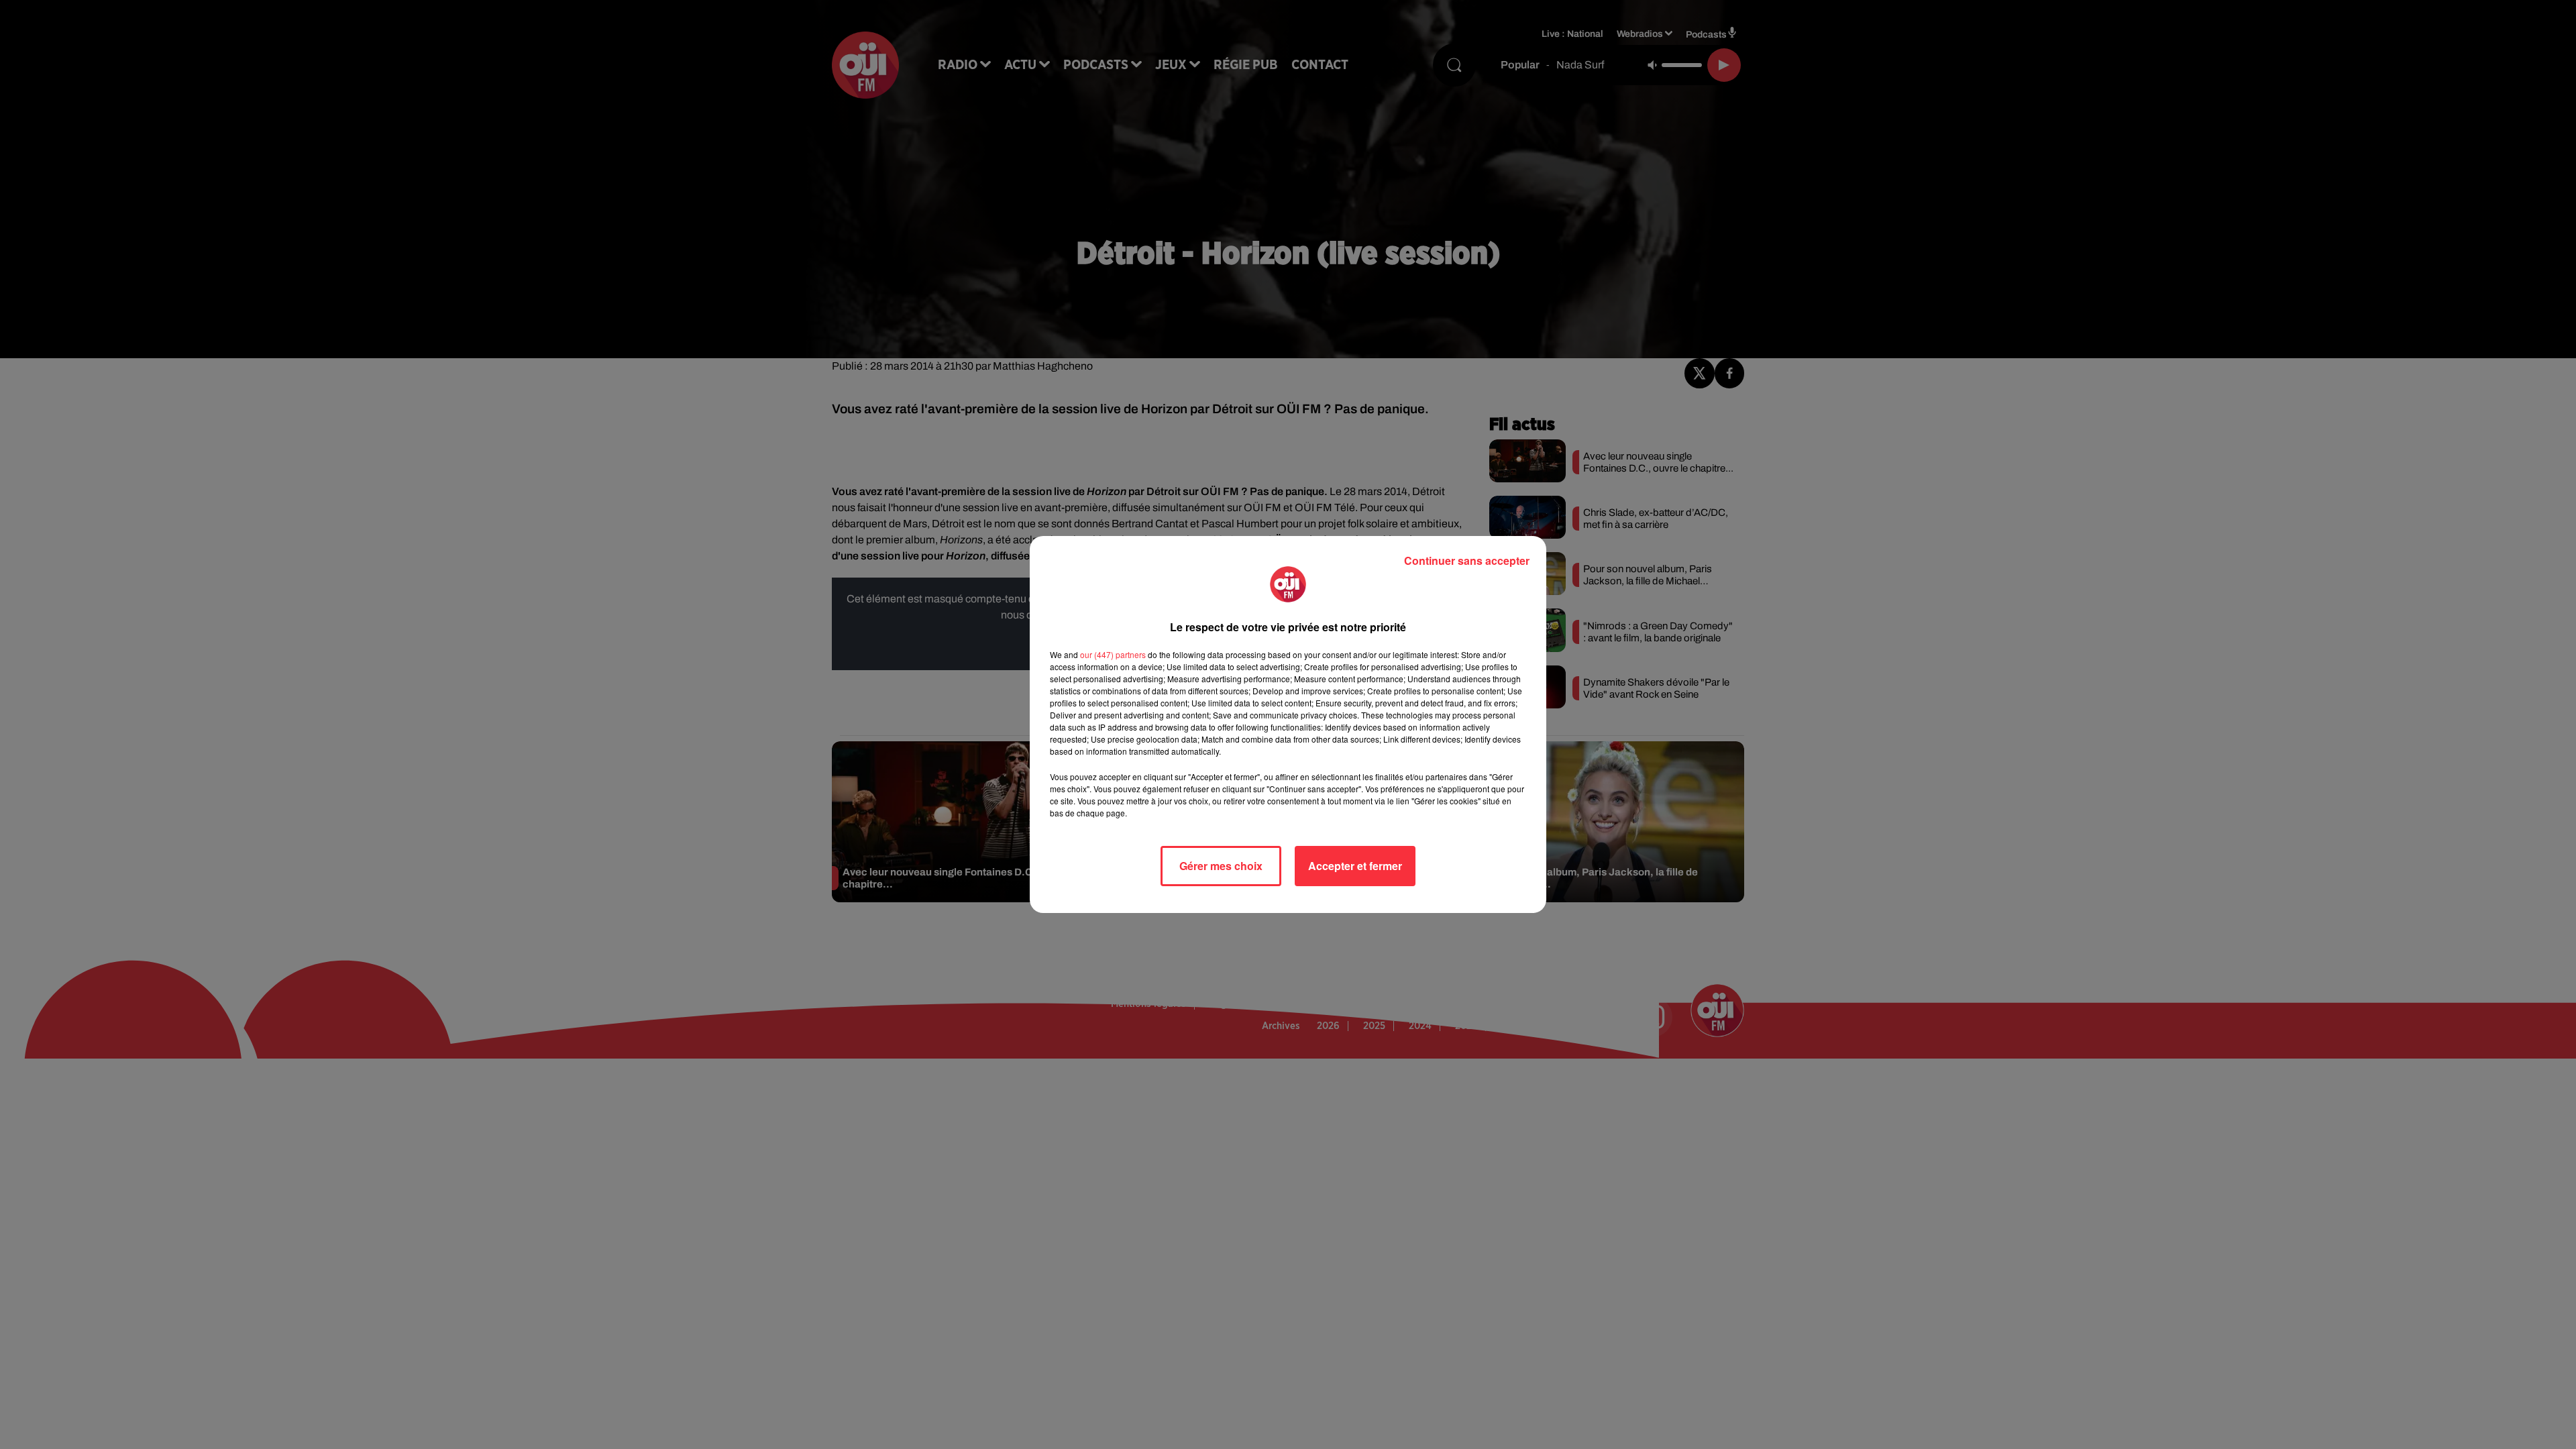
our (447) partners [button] (1113, 654)
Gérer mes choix (1221, 866)
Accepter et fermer (1355, 866)
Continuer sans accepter (1467, 560)
